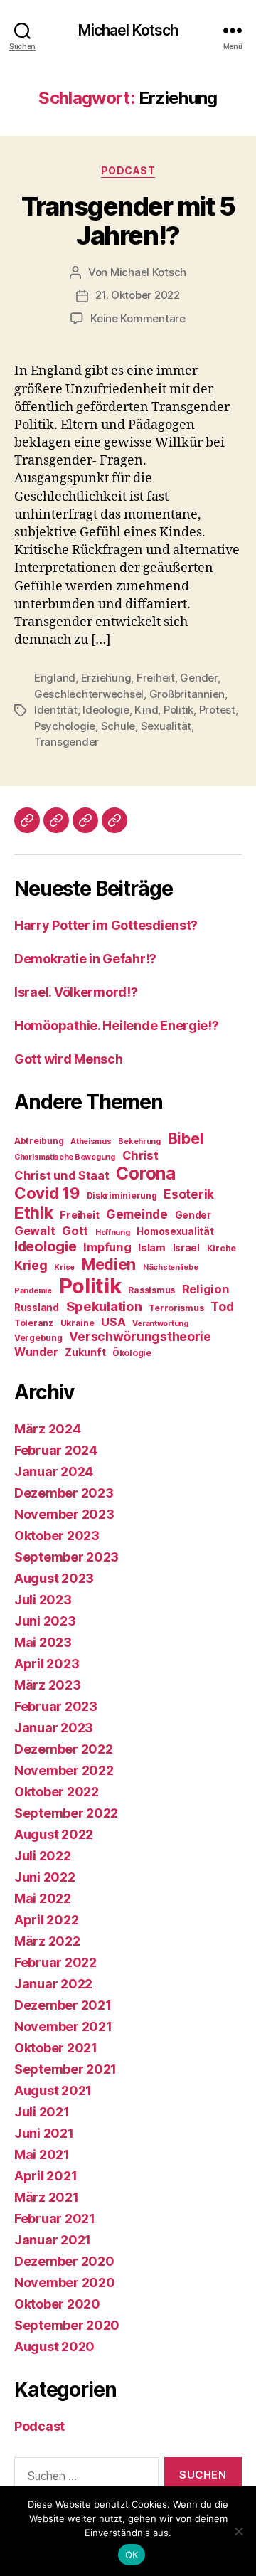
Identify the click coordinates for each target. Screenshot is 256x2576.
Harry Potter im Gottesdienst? (106, 925)
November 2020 (65, 2283)
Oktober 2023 (57, 1536)
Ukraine (78, 1323)
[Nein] (238, 2531)
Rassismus (151, 1290)
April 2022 (46, 1920)
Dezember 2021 (63, 2005)
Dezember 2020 (64, 2261)
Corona (145, 1173)
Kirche (222, 1248)
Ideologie (106, 710)
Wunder (36, 1352)
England (55, 678)
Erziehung (106, 678)
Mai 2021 (42, 2154)
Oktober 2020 (57, 2304)
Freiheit (156, 678)
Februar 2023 (56, 1706)
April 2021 (46, 2176)
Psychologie (65, 726)
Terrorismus (176, 1308)
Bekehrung (139, 1141)
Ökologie (132, 1353)
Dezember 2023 (64, 1493)
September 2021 (65, 2069)
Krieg (31, 1265)
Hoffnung (113, 1233)
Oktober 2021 (56, 2048)
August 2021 (53, 2090)
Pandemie (33, 1291)
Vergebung (38, 1338)
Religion (206, 1289)
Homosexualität (175, 1231)
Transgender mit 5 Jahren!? (128, 221)
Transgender (66, 742)
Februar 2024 (56, 1450)
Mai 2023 (43, 1642)
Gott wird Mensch (69, 1059)
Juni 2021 (44, 2133)
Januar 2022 (53, 1984)
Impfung (107, 1247)
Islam (152, 1248)
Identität (56, 710)
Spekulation (104, 1306)
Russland (37, 1308)
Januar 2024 (54, 1472)
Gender (198, 678)
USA (113, 1322)
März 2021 (47, 2197)
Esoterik (189, 1194)
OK (132, 2555)
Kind (146, 710)
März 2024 (48, 1429)
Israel (186, 1248)
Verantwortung (160, 1324)
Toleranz (34, 1323)
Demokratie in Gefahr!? (85, 959)
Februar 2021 (55, 2219)
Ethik (34, 1213)
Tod (222, 1306)
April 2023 (47, 1664)
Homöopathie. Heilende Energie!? (117, 1025)
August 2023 (54, 1578)
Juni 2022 (45, 1877)
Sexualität (166, 726)
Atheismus (91, 1141)
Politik (178, 710)
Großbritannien (187, 694)
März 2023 (48, 1685)
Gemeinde (137, 1214)
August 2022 (54, 1834)
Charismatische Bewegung (65, 1157)
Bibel (186, 1138)
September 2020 (67, 2325)
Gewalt (34, 1231)
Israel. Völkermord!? (76, 992)
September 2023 (66, 1557)
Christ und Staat (62, 1175)
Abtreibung (39, 1141)
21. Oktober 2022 (138, 295)
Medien (109, 1264)
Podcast (128, 170)
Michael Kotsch (128, 30)
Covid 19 (47, 1193)
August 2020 (54, 2347)
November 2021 (63, 2026)
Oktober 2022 (57, 1792)
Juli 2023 (43, 1600)
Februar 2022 (55, 1962)
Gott (75, 1231)
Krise (64, 1267)
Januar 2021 (53, 2240)
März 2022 (47, 1941)
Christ (140, 1155)
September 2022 (66, 1813)
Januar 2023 (54, 1728)
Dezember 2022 (64, 1749)
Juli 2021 (42, 2112)
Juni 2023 (45, 1621)
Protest (217, 710)
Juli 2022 (43, 1856)
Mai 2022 (43, 1898)
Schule (118, 726)
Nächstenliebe (171, 1267)
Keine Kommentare (138, 318)
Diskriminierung (122, 1196)
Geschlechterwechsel (89, 694)
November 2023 (64, 1514)
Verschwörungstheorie (140, 1336)
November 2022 (64, 1770)
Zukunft (85, 1352)
